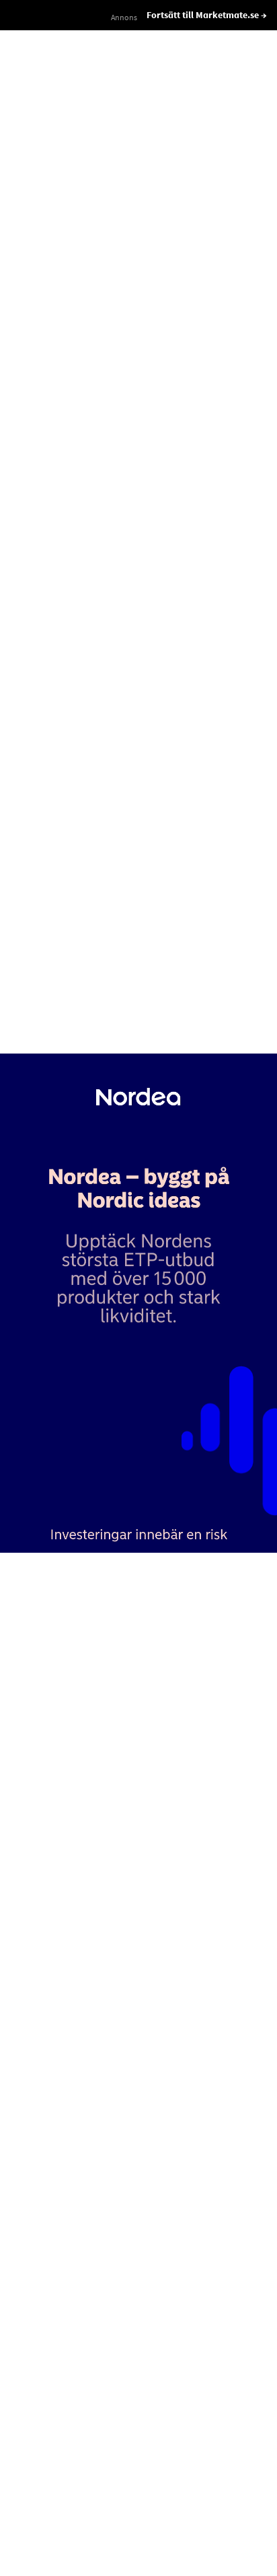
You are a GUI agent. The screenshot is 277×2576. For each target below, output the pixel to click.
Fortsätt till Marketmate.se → (207, 15)
